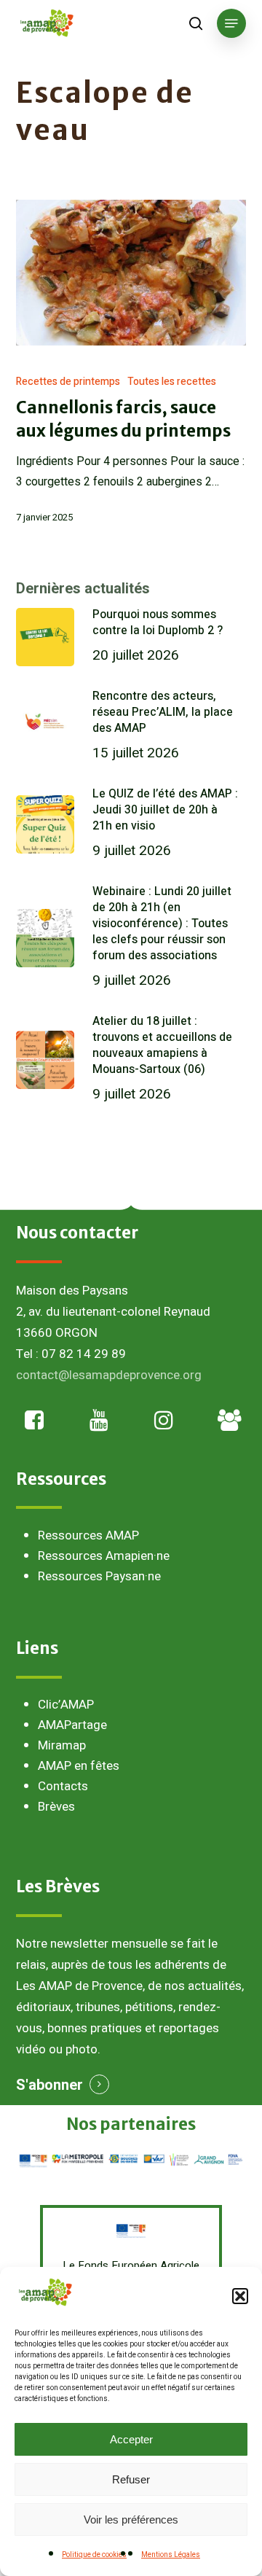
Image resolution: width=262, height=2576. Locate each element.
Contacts (63, 1786)
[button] (240, 2296)
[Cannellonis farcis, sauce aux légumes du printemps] (131, 273)
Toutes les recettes (172, 382)
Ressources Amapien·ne (104, 1556)
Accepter (131, 2439)
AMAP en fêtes (79, 1766)
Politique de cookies (94, 2555)
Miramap (62, 1745)
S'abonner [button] (49, 2085)
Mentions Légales (171, 2555)
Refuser (131, 2479)
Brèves (56, 1807)
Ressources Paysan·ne (99, 1576)
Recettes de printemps (68, 382)
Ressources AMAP (88, 1535)
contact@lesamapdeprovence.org (109, 1375)
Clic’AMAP (66, 1705)
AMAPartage (72, 1725)
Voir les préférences (131, 2520)
